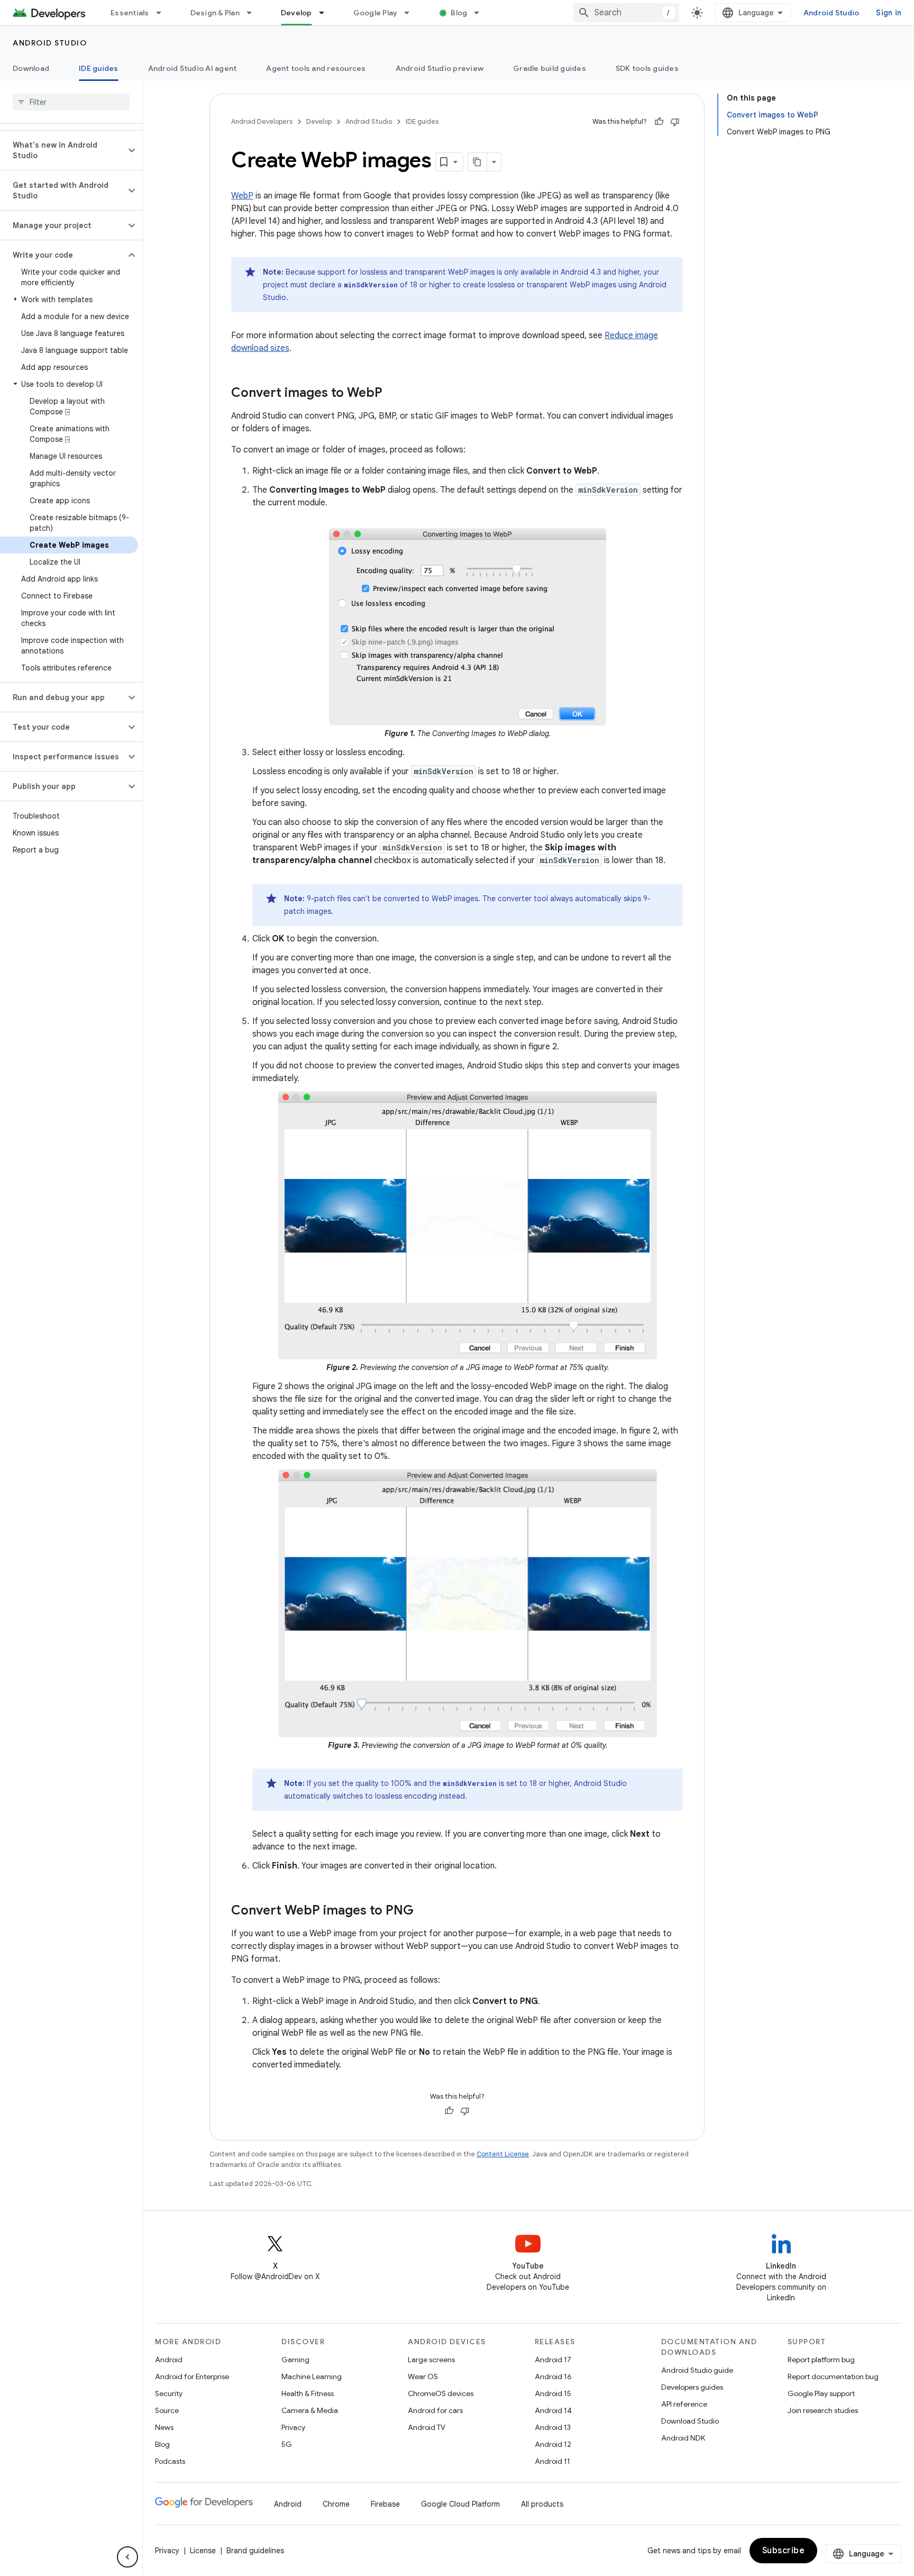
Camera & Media (310, 2410)
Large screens (431, 2360)
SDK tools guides (647, 68)
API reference (684, 2404)
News (164, 2427)
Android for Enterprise (192, 2377)
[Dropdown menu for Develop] (326, 13)
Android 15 (553, 2393)
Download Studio (690, 2421)
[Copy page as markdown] (478, 162)
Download (31, 68)
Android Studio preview (440, 68)
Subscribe (784, 2551)
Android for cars (435, 2410)
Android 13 (553, 2427)
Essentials (130, 13)
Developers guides (692, 2387)
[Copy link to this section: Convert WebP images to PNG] (424, 1911)
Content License (503, 2154)
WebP (242, 196)
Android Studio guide (697, 2370)
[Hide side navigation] (127, 2557)
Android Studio (831, 13)
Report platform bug (821, 2360)
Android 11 (552, 2461)
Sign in (889, 13)
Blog (459, 13)
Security (169, 2393)
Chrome (336, 2504)
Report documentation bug (833, 2377)
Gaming (295, 2360)
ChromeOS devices (441, 2393)
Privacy (293, 2427)
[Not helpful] (675, 122)
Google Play (376, 13)
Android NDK (683, 2438)
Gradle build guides (550, 68)
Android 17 (553, 2360)
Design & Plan (215, 13)
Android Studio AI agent (193, 68)
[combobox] (626, 13)
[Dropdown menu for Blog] (481, 13)
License (203, 2551)
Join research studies (823, 2410)
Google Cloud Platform (460, 2504)
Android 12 (553, 2444)
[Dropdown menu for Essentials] (163, 13)
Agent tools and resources (316, 68)
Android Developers (262, 121)
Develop (296, 13)
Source (167, 2410)
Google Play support (821, 2393)
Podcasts (170, 2461)
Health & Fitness (308, 2393)
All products (542, 2504)
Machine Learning (312, 2377)
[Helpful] (659, 122)
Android (169, 2360)
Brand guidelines (255, 2551)
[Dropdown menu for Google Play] (412, 13)
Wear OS (423, 2377)
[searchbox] (71, 102)
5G (287, 2444)
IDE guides (99, 68)
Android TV (427, 2427)
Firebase (385, 2504)
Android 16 (553, 2377)
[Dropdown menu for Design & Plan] (254, 13)
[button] (63, 150)
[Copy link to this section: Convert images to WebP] (393, 394)
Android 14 (553, 2410)
